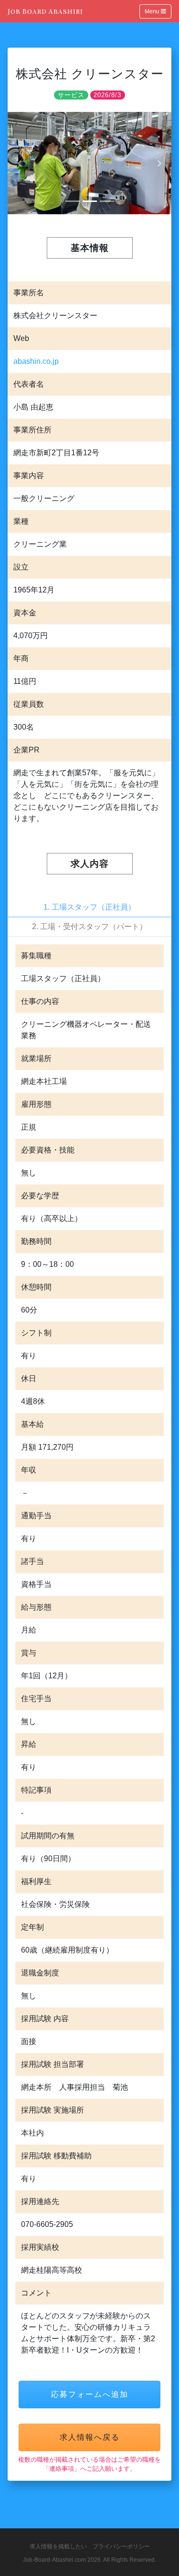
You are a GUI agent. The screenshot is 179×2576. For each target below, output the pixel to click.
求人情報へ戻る (90, 2437)
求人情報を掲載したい (58, 2546)
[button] (20, 163)
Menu (153, 11)
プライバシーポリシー (121, 2546)
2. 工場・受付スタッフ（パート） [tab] (89, 927)
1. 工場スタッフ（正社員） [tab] (89, 907)
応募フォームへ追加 (90, 2394)
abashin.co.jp (36, 361)
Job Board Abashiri (45, 11)
